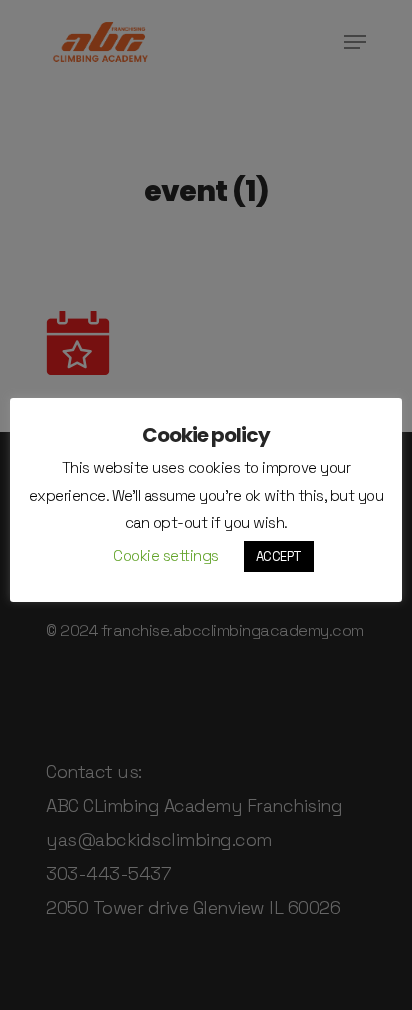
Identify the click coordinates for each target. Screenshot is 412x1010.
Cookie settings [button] (166, 555)
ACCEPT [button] (279, 556)
